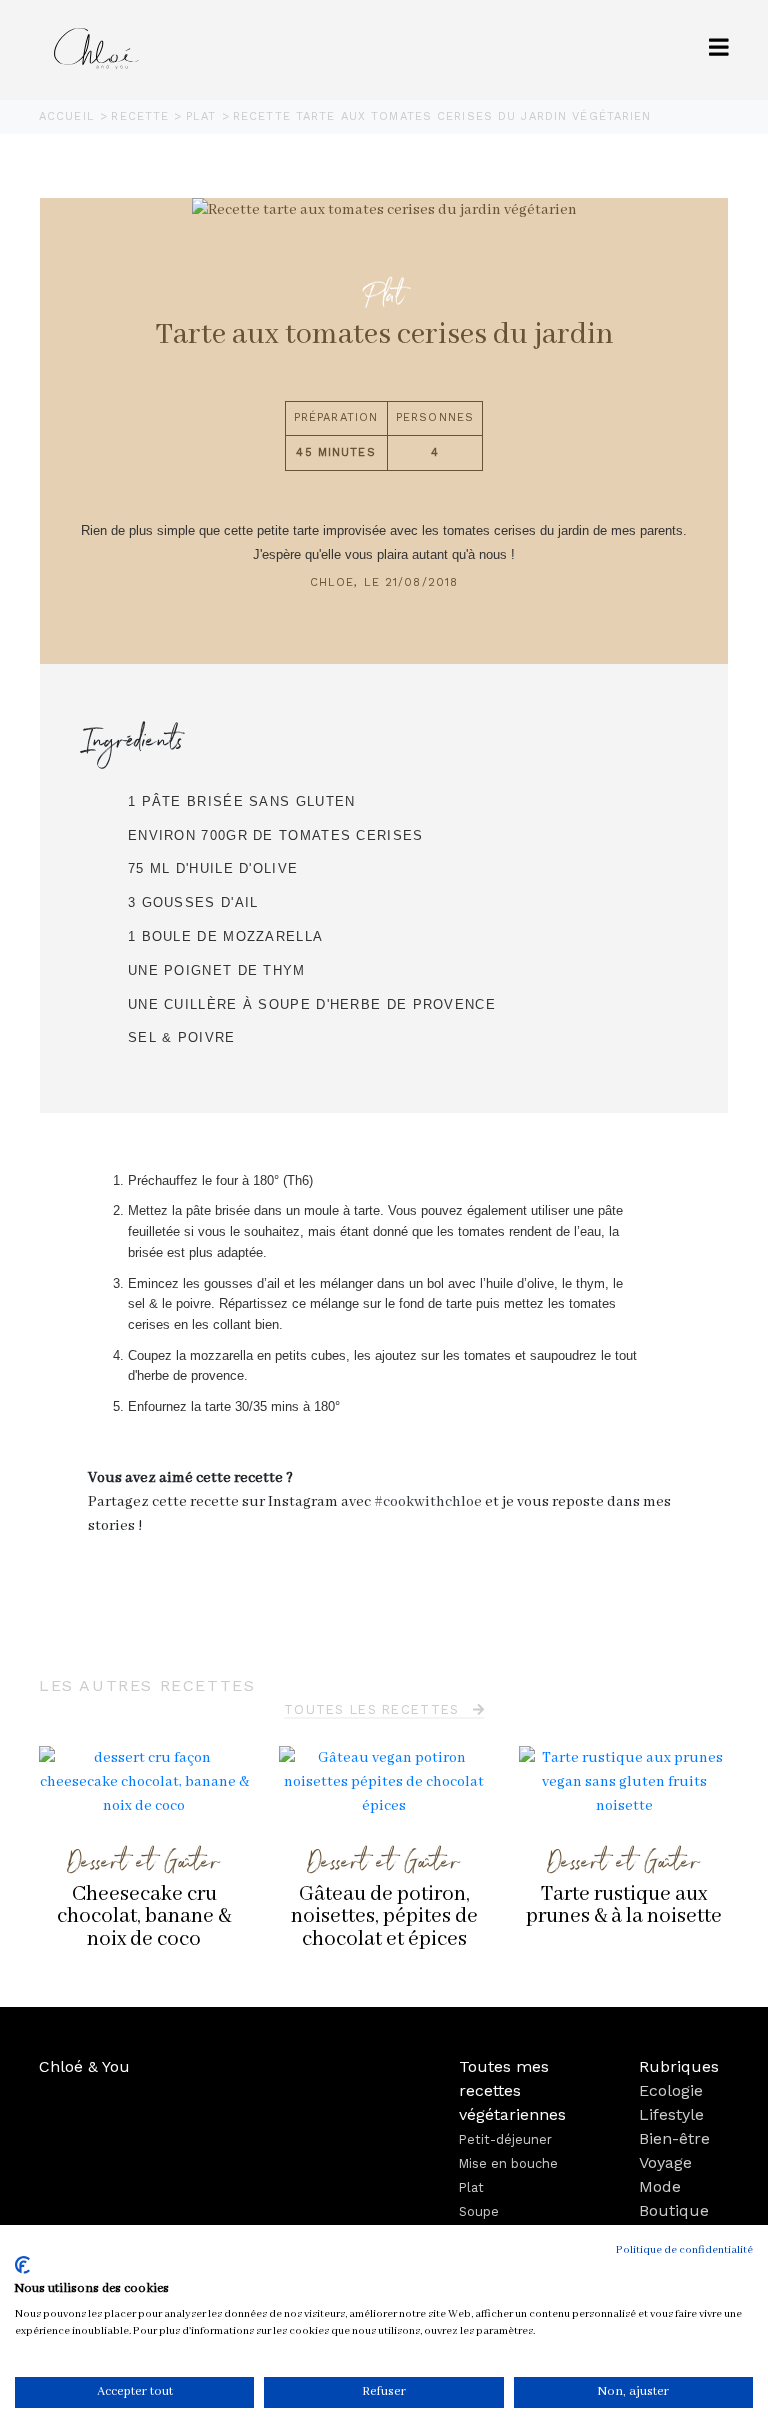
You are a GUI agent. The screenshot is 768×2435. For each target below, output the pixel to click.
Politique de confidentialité (684, 2250)
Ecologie (671, 2090)
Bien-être (674, 2138)
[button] (719, 49)
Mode (660, 2186)
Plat (204, 116)
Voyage (665, 2162)
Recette (142, 116)
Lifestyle (671, 2114)
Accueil (69, 116)
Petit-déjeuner (505, 2139)
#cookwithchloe (428, 1502)
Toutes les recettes (374, 1709)
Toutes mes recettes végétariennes (512, 2090)
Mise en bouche (508, 2163)
